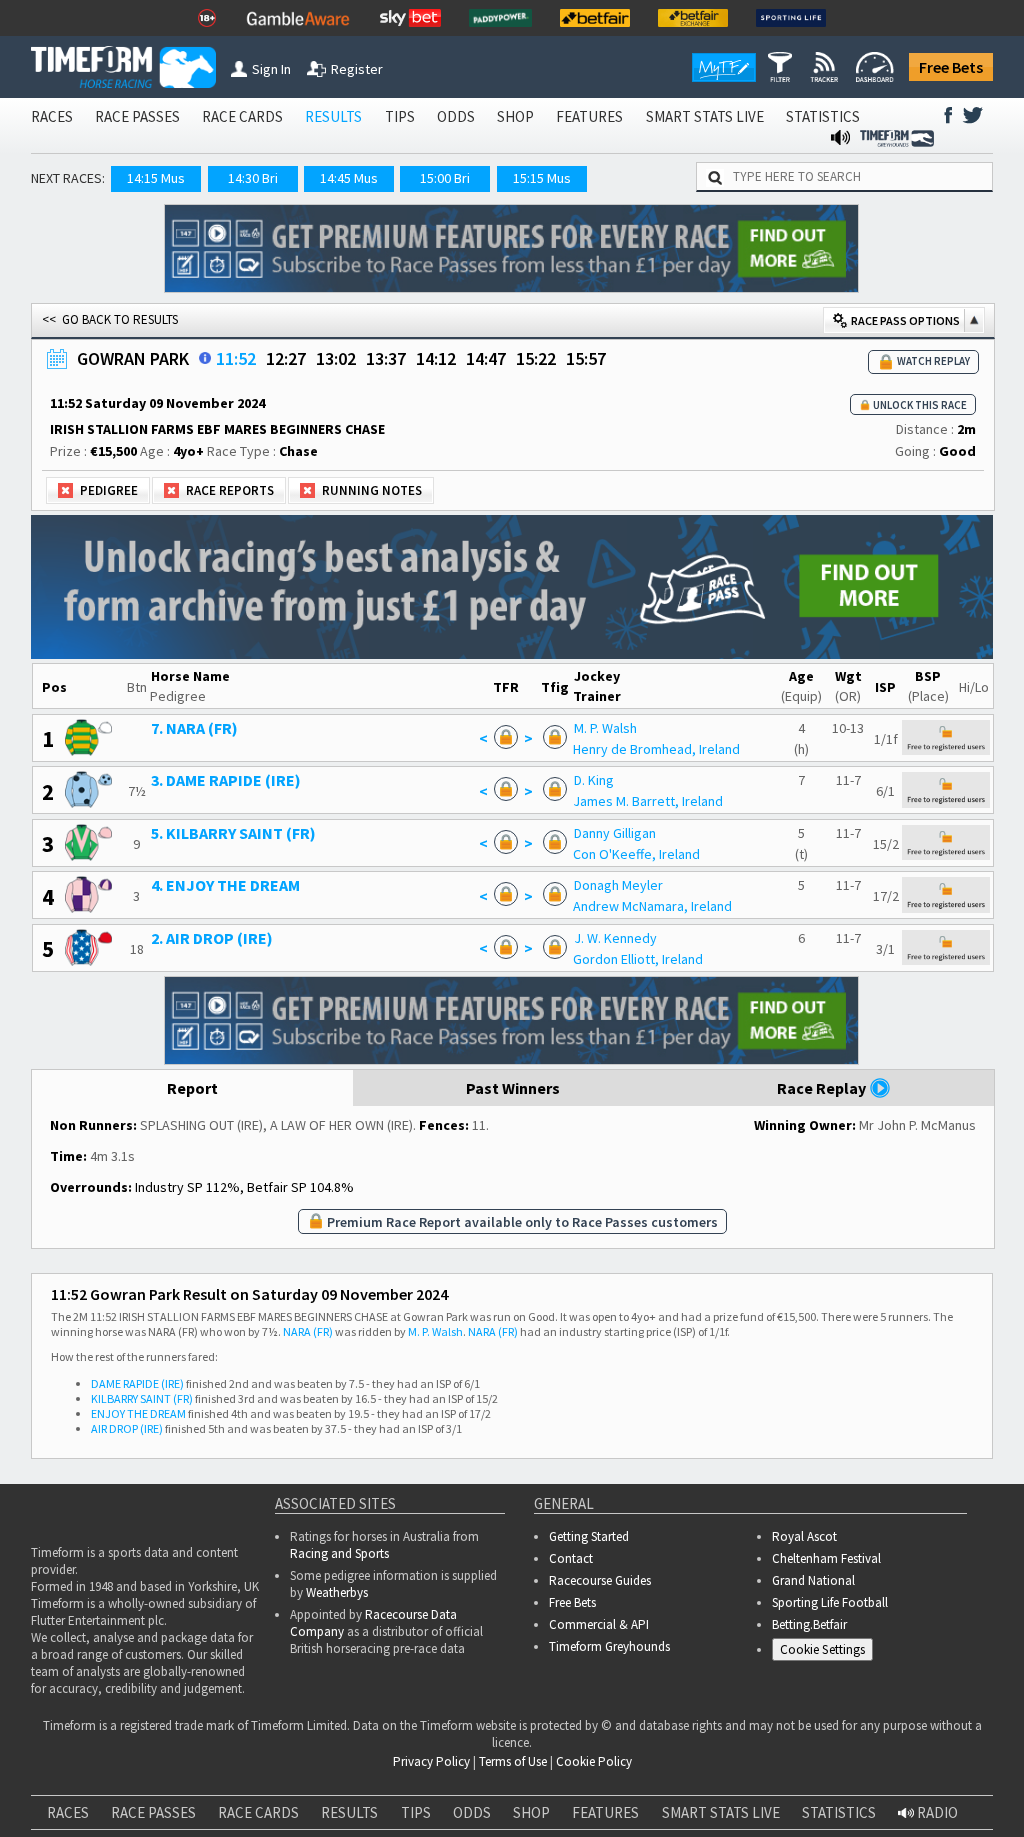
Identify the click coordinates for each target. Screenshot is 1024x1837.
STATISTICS (823, 116)
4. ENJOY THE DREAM (225, 885)
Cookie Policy (63, 1754)
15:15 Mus (542, 178)
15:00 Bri (445, 178)
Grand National (813, 1580)
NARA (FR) (308, 1331)
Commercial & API (599, 1624)
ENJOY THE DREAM (138, 1413)
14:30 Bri (253, 178)
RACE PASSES (137, 116)
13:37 (386, 358)
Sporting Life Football (830, 1602)
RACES (52, 116)
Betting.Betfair (809, 1624)
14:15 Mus (156, 178)
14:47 (486, 358)
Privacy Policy (202, 1754)
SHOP (515, 116)
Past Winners (513, 1088)
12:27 (286, 358)
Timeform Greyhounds (609, 1646)
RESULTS (333, 116)
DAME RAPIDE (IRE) (137, 1383)
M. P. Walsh (605, 728)
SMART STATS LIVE (705, 116)
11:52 (236, 358)
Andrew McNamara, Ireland (652, 906)
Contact (571, 1558)
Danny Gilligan (615, 833)
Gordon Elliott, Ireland (638, 959)
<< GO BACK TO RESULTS (110, 319)
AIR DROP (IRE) (127, 1428)
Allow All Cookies (658, 1814)
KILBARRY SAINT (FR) (142, 1398)
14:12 (436, 358)
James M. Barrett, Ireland (648, 801)
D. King (594, 780)
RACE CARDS (242, 116)
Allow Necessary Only (505, 1814)
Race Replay (823, 1088)
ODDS (456, 116)
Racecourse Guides (600, 1580)
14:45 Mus (349, 178)
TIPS (400, 116)
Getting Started (589, 1536)
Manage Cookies (827, 1652)
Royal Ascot (804, 1536)
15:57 (586, 358)
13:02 (336, 358)
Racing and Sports (339, 1553)
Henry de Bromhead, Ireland (656, 749)
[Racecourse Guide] (205, 358)
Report (192, 1088)
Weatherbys (337, 1592)
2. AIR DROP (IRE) (212, 938)
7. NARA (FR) (194, 728)
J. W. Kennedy (615, 938)
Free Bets (951, 67)
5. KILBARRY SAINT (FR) (233, 833)
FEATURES (589, 116)
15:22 (536, 358)
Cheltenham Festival (826, 1558)
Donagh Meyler (618, 885)
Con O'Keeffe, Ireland (636, 854)
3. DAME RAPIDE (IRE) (226, 780)
